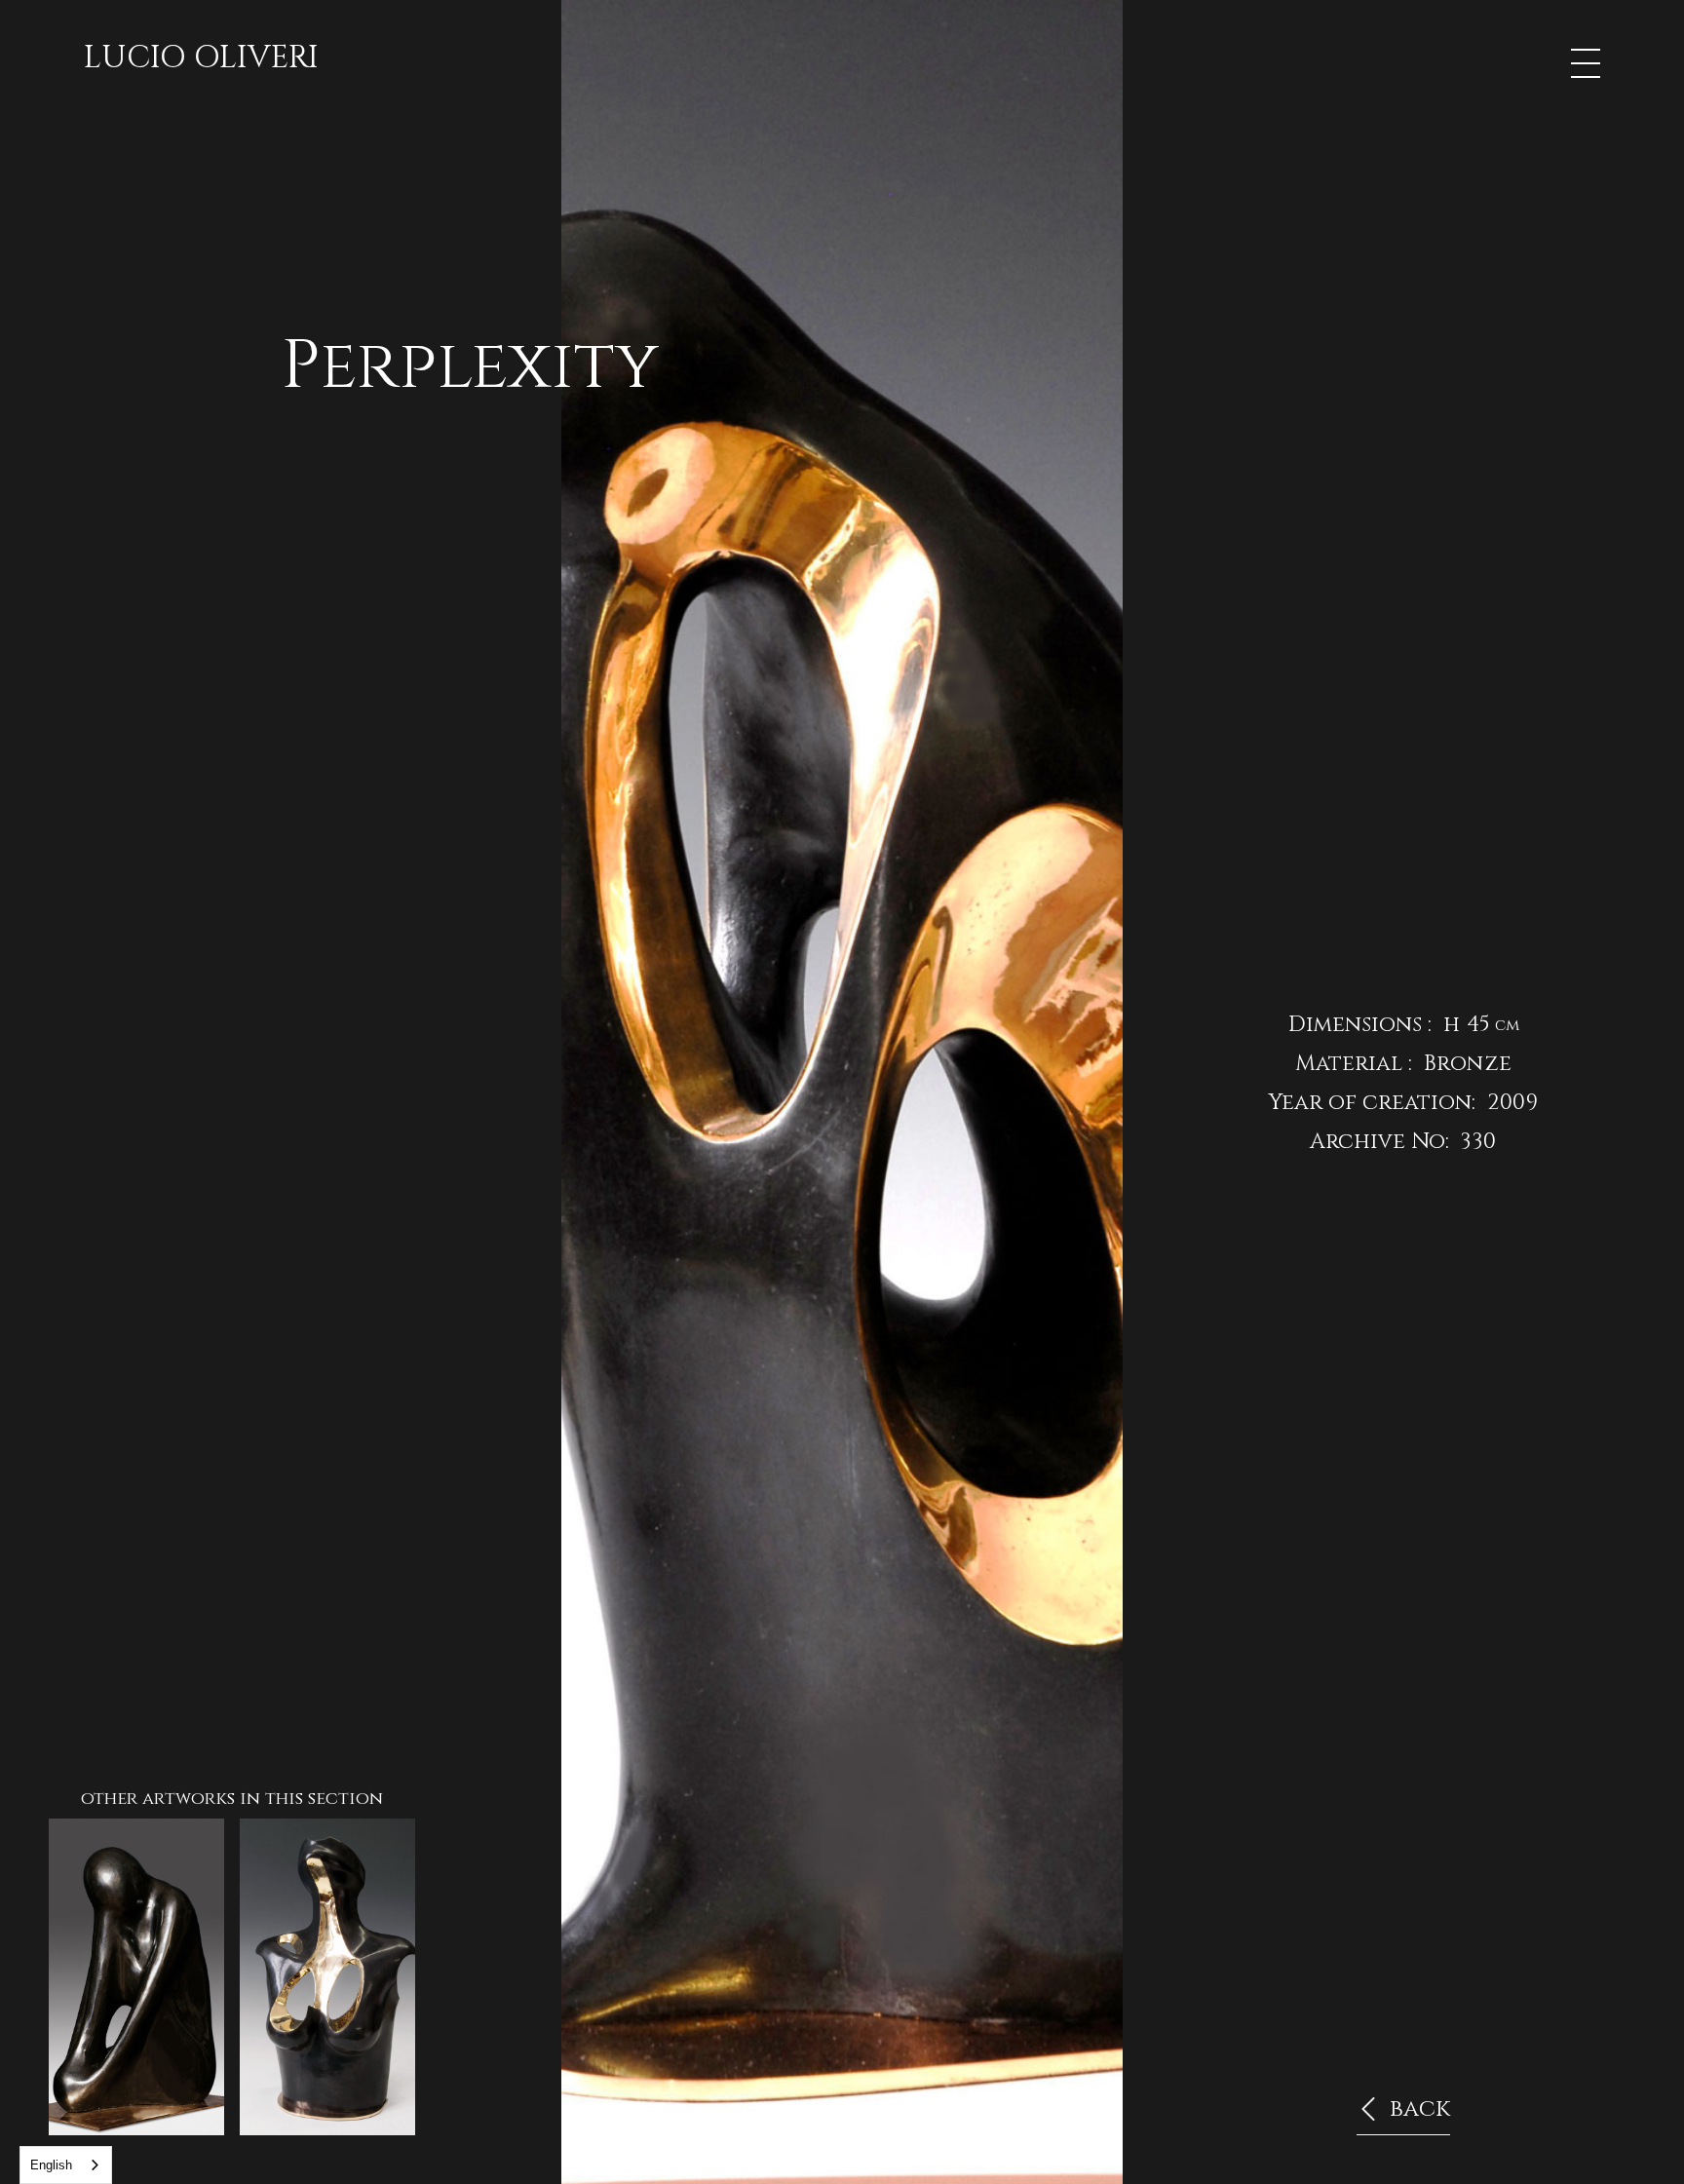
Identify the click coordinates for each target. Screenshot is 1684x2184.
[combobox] (66, 2165)
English (51, 2165)
